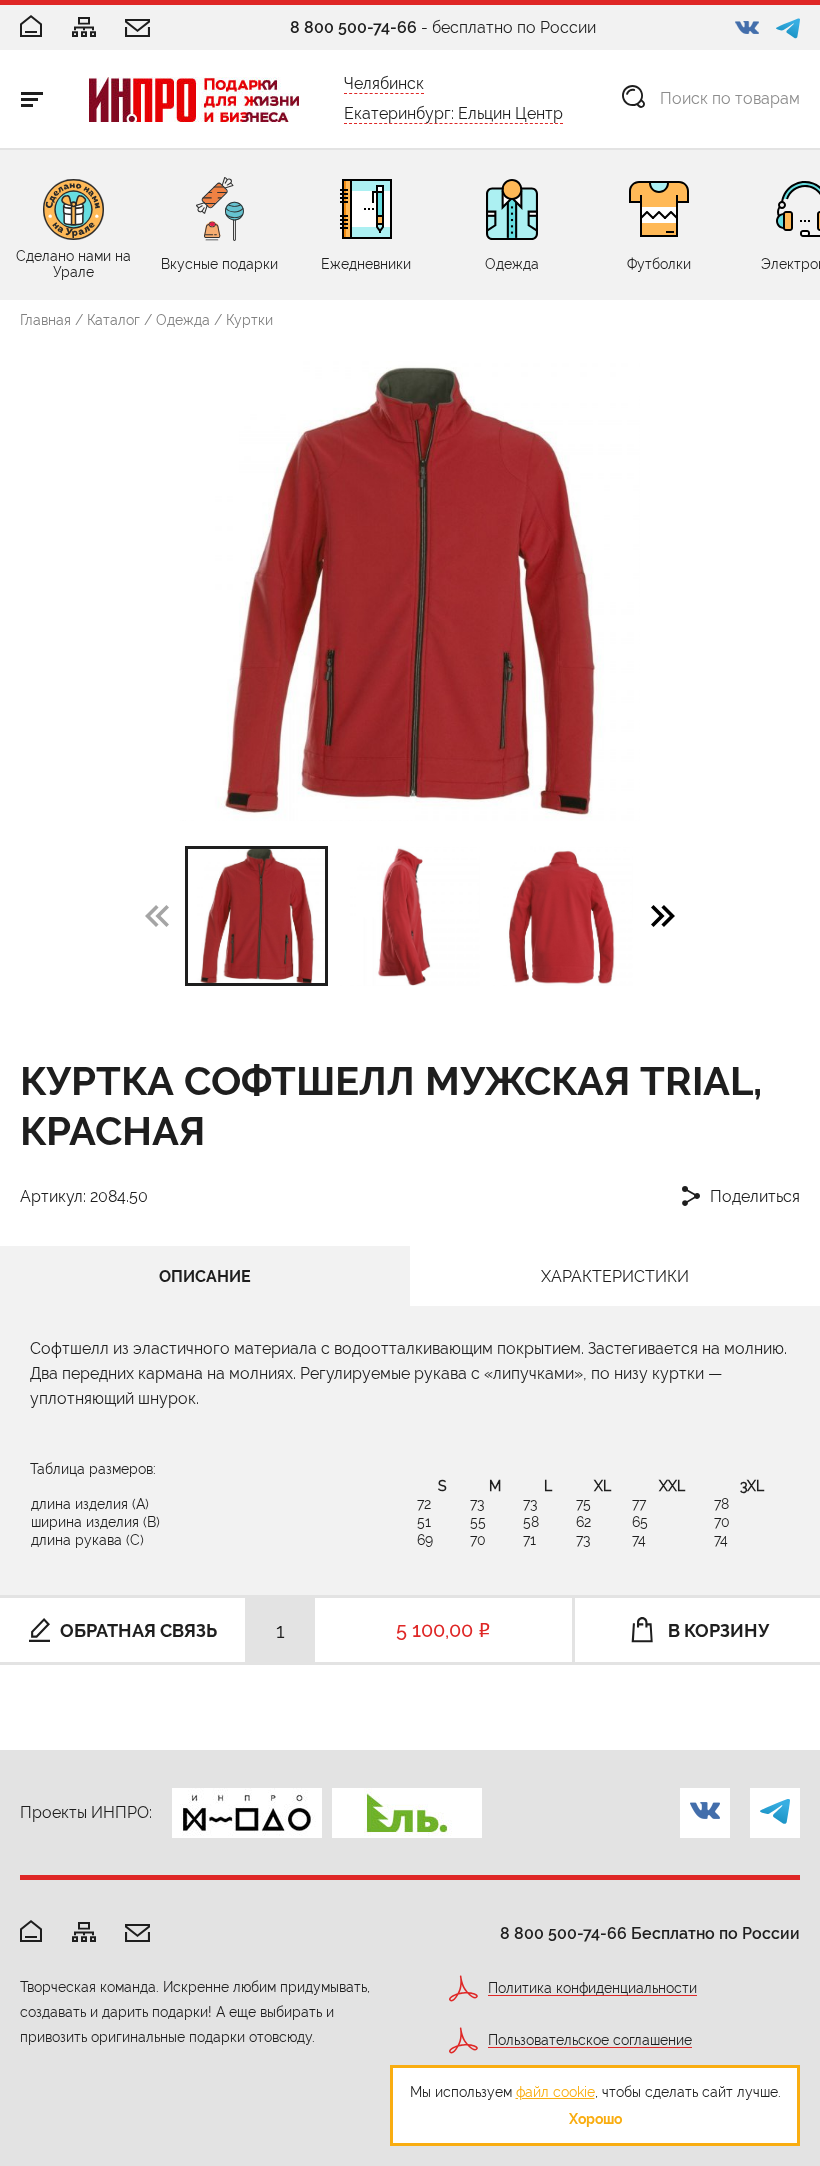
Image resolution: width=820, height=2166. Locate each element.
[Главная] (31, 27)
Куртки (249, 320)
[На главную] (31, 1932)
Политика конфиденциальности (592, 1988)
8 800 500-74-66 (353, 27)
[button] (663, 915)
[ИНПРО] (194, 99)
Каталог (113, 320)
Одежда (183, 320)
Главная (45, 320)
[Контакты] (137, 29)
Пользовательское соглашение (590, 2040)
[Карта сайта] (84, 28)
